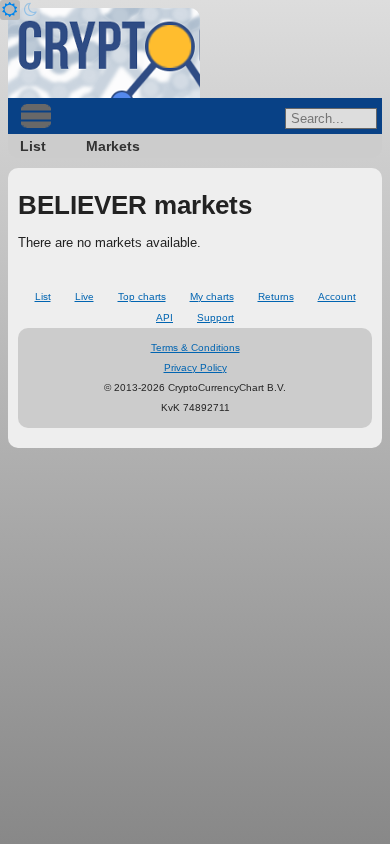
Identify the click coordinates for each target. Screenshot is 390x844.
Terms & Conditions (195, 347)
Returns (276, 296)
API (164, 317)
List (33, 146)
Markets (113, 146)
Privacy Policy (195, 367)
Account (337, 296)
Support (215, 317)
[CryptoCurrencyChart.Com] (104, 53)
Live (84, 296)
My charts (212, 296)
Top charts (142, 296)
